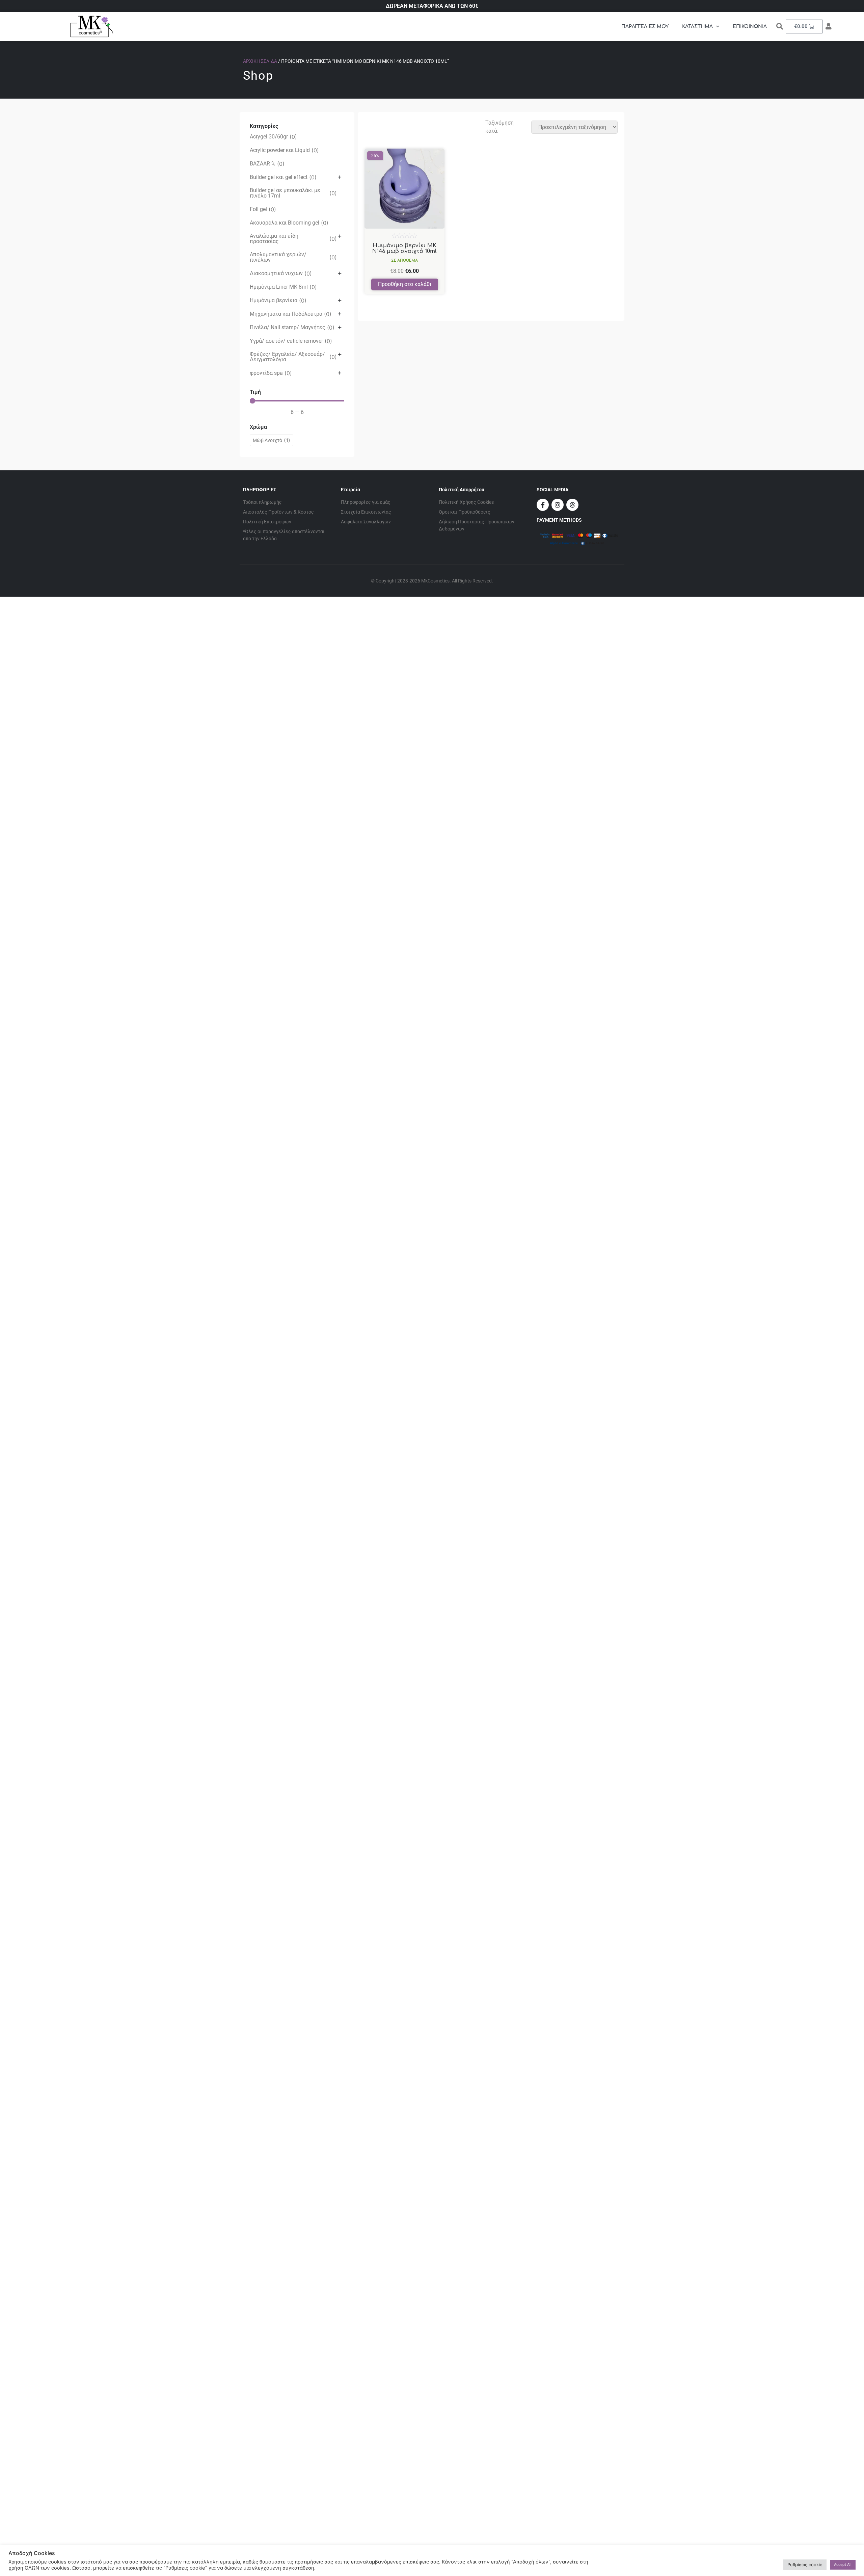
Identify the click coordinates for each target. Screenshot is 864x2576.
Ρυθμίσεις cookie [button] (805, 2565)
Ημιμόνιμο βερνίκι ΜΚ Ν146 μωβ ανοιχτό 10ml (404, 249)
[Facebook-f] (543, 505)
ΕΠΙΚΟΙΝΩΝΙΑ (750, 27)
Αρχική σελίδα (260, 61)
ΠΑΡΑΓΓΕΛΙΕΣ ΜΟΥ (645, 27)
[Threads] (572, 505)
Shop (258, 76)
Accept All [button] (843, 2565)
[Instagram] (558, 505)
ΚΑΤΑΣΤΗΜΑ (697, 27)
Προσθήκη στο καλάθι (405, 284)
